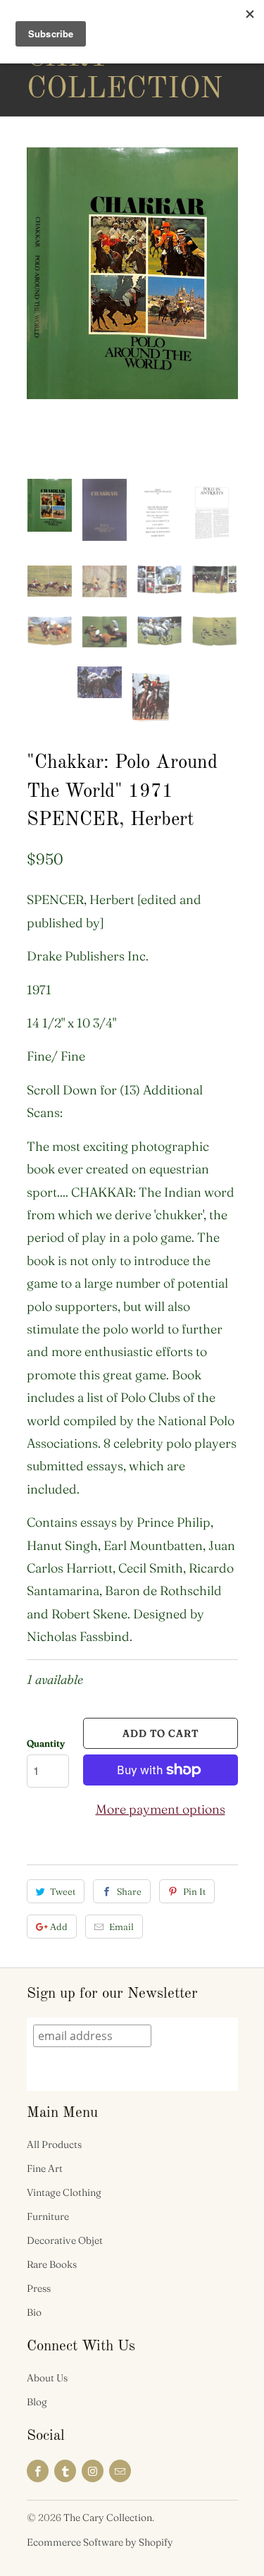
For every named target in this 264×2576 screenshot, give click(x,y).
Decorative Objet (65, 2240)
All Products (54, 2144)
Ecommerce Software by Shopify (100, 2542)
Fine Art (45, 2168)
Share (129, 1891)
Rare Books (52, 2264)
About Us (47, 2378)
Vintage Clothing (64, 2192)
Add (59, 1927)
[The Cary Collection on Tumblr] (65, 2471)
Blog (37, 2402)
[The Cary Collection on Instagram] (93, 2471)
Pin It (194, 1891)
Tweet (63, 1891)
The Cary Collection (83, 58)
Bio (34, 2312)
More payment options (161, 1809)
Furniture (48, 2216)
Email (121, 1927)
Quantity (46, 1743)
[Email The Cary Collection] (120, 2471)
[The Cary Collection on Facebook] (38, 2471)
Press (39, 2288)
